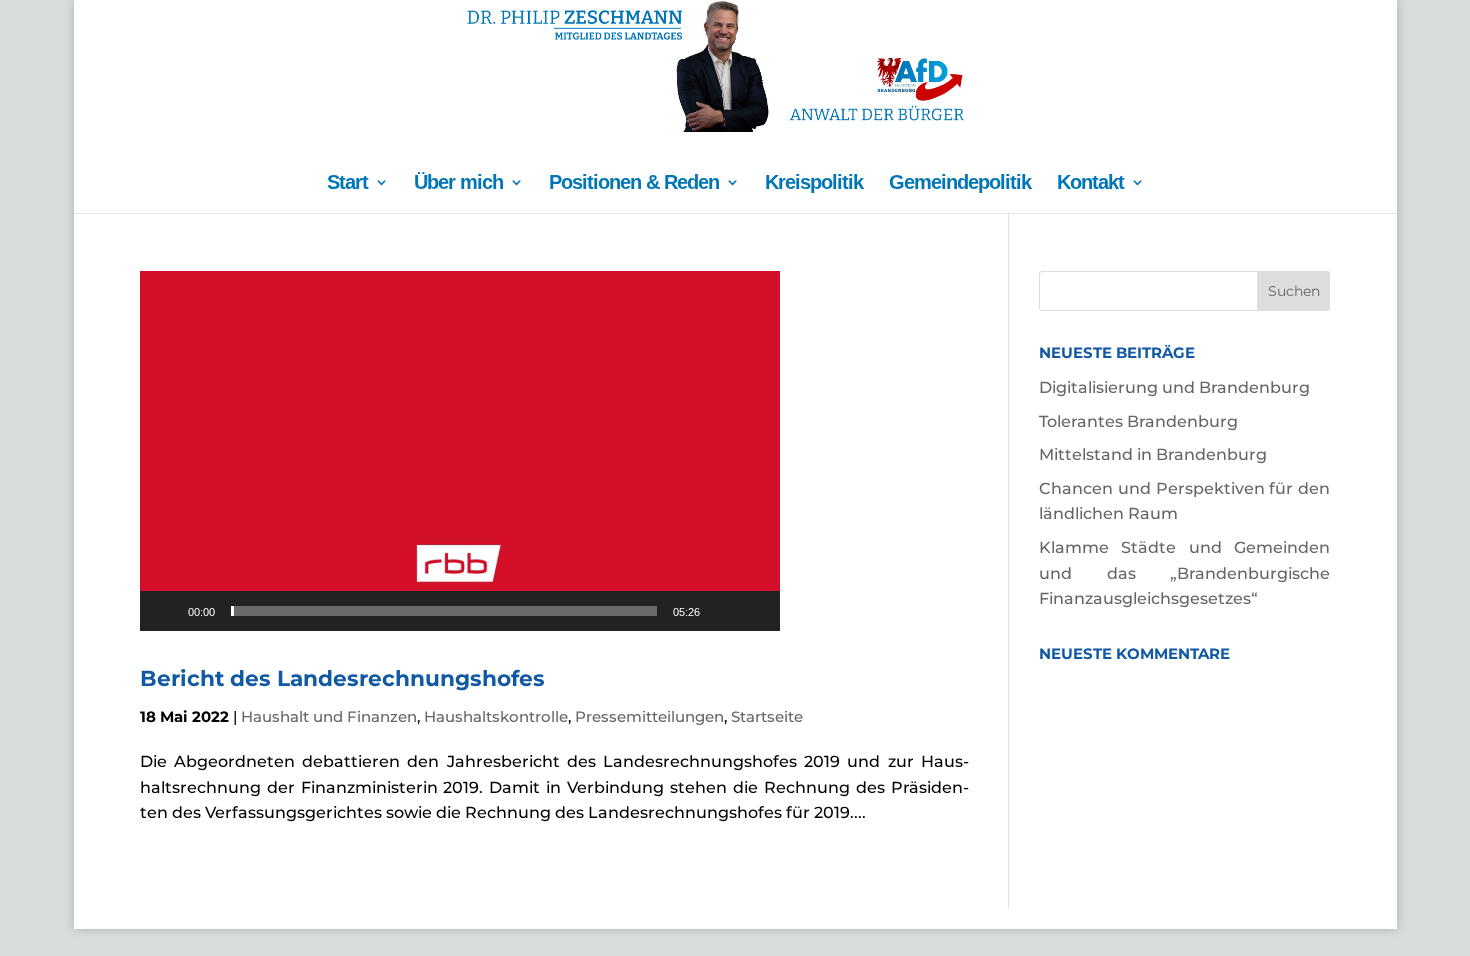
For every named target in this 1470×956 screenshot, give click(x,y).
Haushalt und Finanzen (329, 716)
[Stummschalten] (722, 611)
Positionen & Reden (634, 184)
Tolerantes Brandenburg (1138, 421)
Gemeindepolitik (960, 184)
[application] (460, 451)
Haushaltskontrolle (496, 716)
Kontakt (1090, 184)
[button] (460, 451)
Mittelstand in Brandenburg (1153, 454)
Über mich (458, 184)
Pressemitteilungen (649, 716)
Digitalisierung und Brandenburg (1174, 387)
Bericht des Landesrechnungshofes (342, 678)
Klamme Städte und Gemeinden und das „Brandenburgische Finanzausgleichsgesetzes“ (1184, 573)
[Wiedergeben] (166, 611)
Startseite (767, 716)
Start (347, 184)
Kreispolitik (814, 184)
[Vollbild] (754, 611)
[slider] (444, 611)
